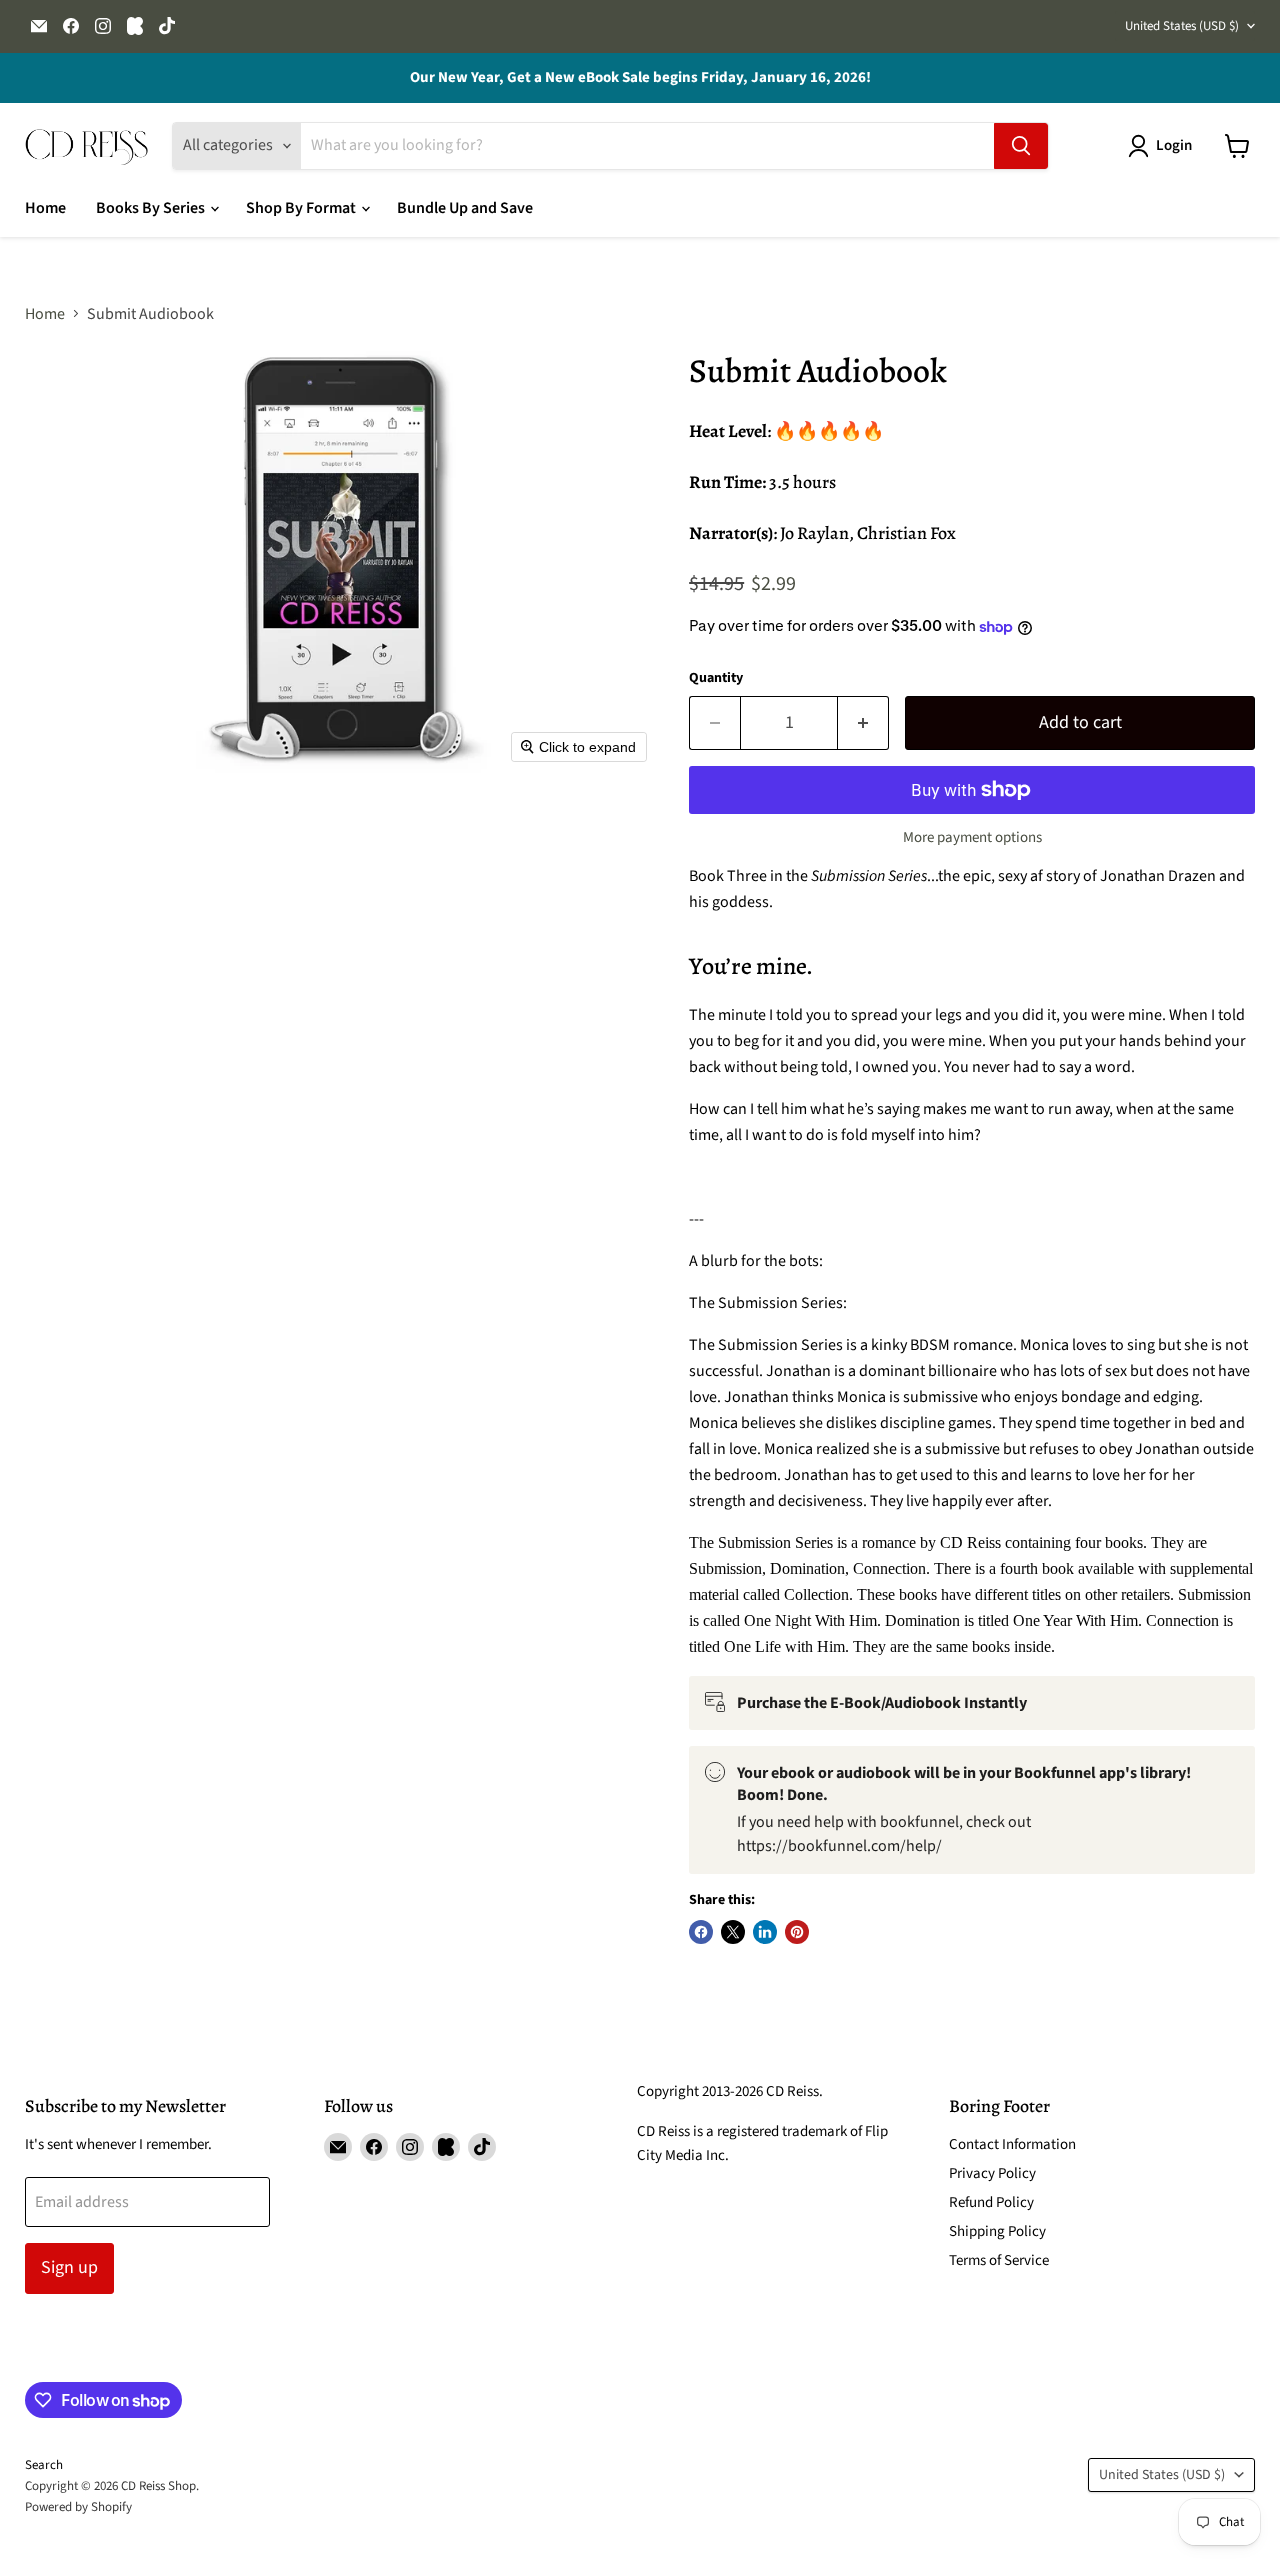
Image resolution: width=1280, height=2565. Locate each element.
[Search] (1021, 146)
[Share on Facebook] (701, 1932)
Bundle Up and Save (465, 208)
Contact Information (1012, 2144)
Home (45, 208)
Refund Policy (991, 2202)
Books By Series (152, 208)
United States (1182, 26)
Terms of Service (999, 2260)
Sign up (69, 2267)
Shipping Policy (997, 2231)
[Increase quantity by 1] (863, 723)
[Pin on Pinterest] (797, 1932)
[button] (1164, 146)
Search (44, 2465)
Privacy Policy (992, 2173)
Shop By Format (302, 208)
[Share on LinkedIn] (765, 1932)
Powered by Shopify (78, 2507)
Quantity (716, 678)
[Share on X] (733, 1932)
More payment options (972, 837)
